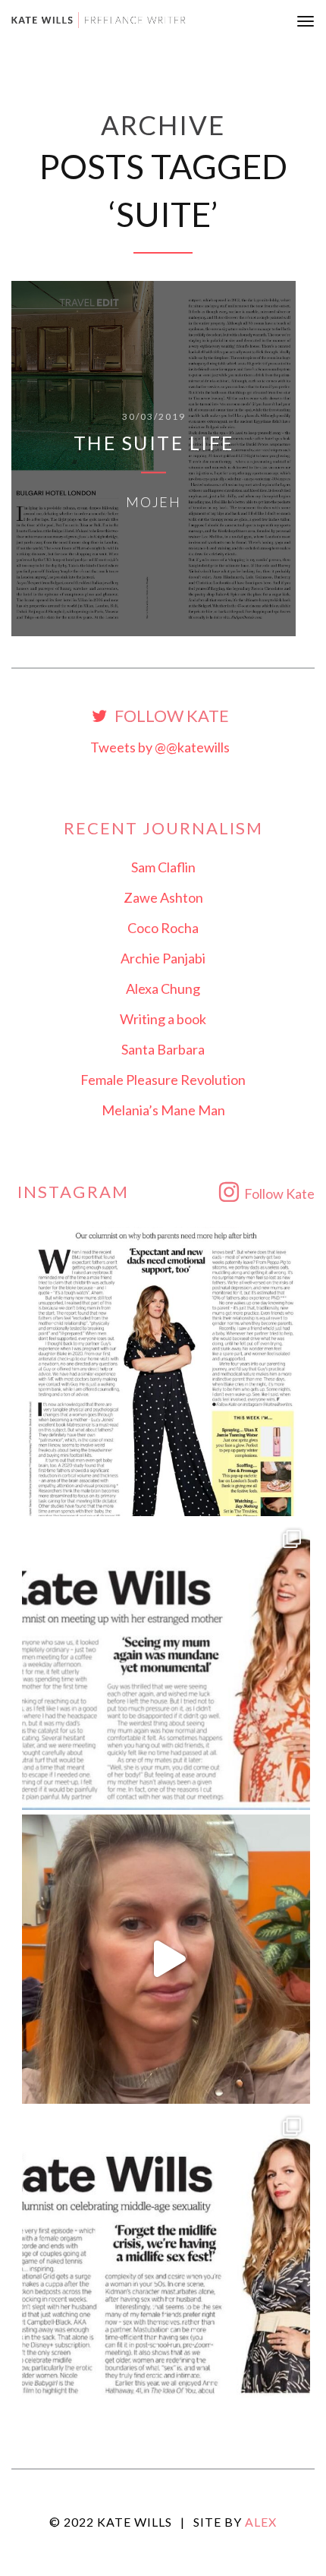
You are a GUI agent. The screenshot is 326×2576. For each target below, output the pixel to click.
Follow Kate (170, 716)
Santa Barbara (163, 1049)
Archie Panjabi (163, 958)
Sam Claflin (163, 867)
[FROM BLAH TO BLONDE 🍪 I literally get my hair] (166, 1959)
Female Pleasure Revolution (163, 1080)
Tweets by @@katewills (160, 747)
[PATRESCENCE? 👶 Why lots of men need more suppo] (166, 1372)
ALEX (261, 2522)
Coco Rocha (163, 928)
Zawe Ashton (163, 897)
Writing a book (163, 1019)
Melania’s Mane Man (163, 1110)
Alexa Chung (163, 988)
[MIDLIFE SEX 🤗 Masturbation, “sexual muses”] (166, 2253)
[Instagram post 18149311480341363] (166, 1665)
